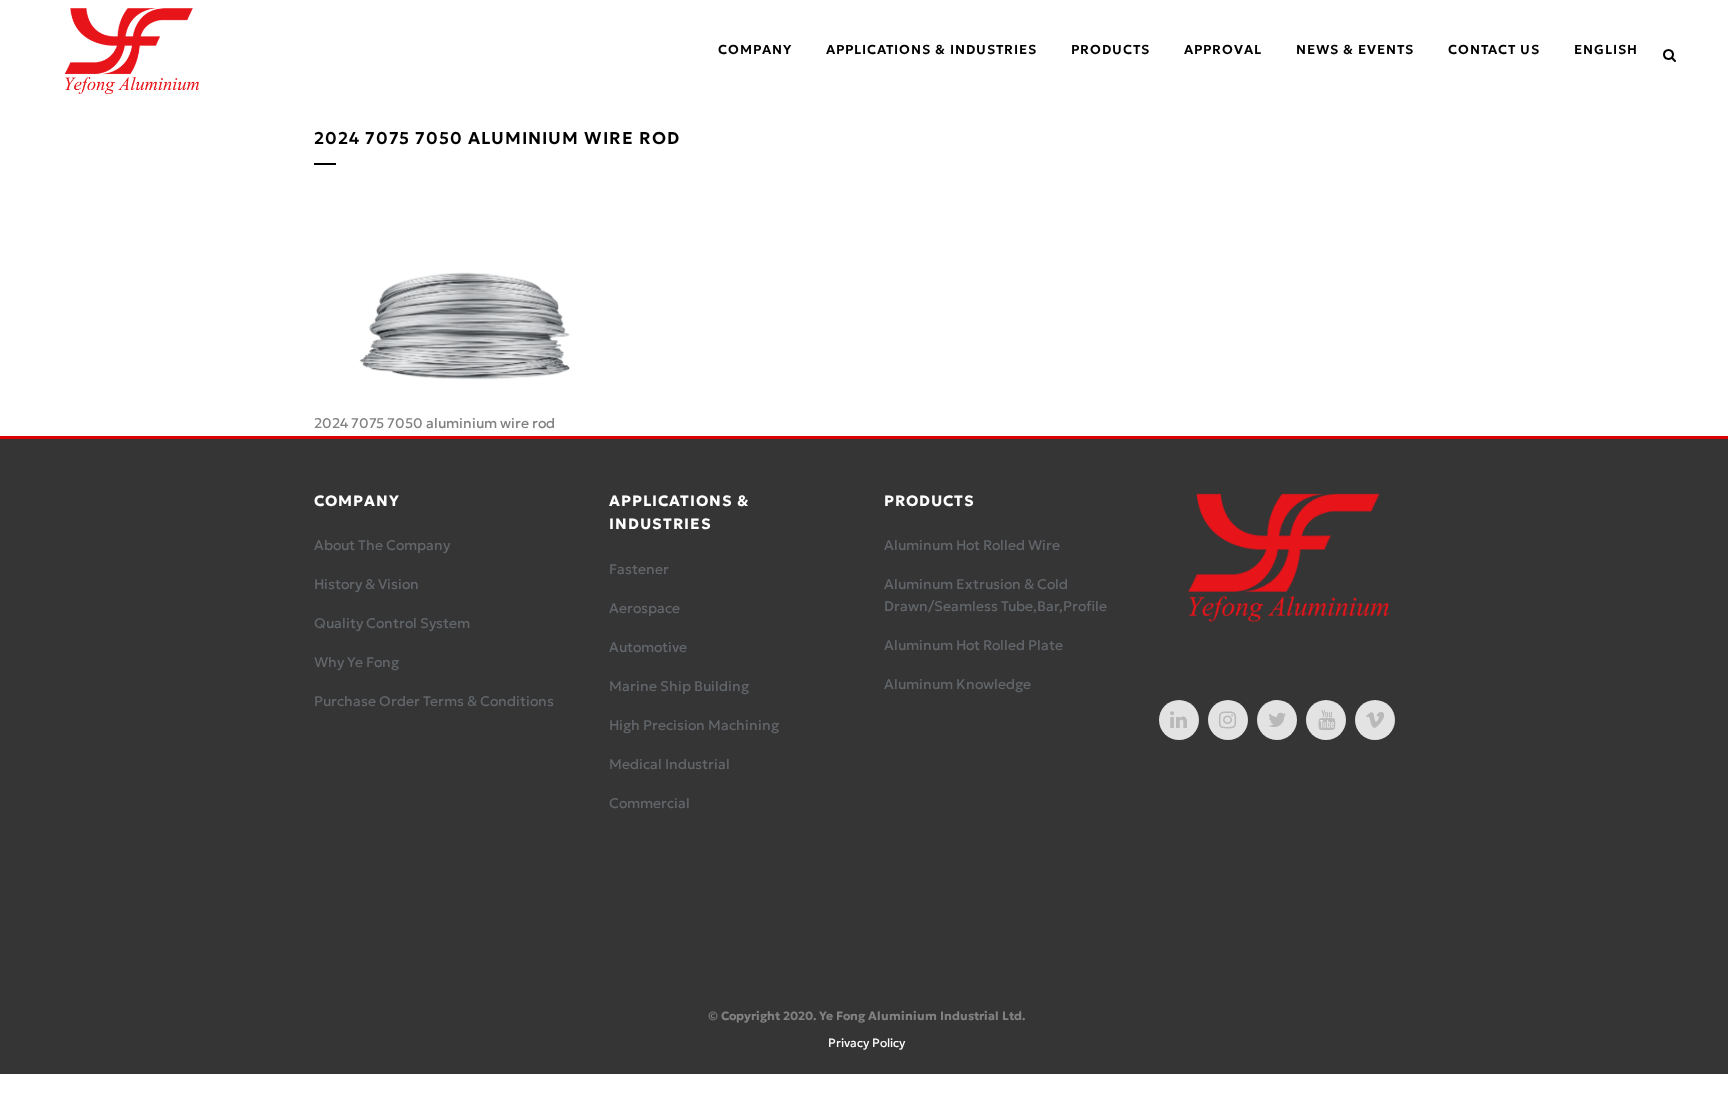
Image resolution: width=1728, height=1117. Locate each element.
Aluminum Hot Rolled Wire (972, 545)
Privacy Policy (866, 1042)
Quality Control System (392, 623)
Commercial (649, 803)
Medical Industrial (669, 764)
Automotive (648, 647)
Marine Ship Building (679, 686)
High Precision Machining (694, 725)
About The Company (382, 545)
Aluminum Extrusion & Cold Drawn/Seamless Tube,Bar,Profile (995, 595)
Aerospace (644, 608)
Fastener (639, 569)
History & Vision (366, 584)
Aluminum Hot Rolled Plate (973, 645)
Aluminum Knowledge (957, 684)
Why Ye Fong (356, 662)
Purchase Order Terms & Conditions (434, 701)
